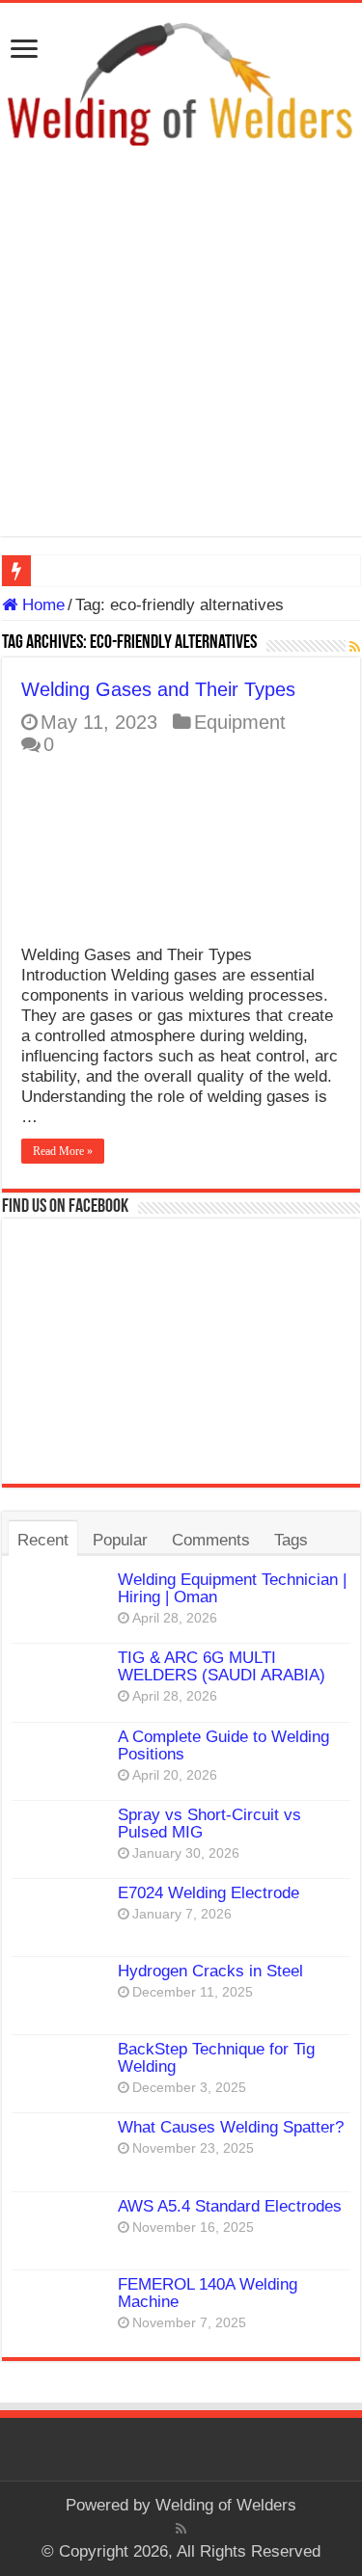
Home (41, 605)
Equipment (240, 722)
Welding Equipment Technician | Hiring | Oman (232, 1588)
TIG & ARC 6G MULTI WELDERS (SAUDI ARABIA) (222, 1666)
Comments (211, 1540)
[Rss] (181, 2529)
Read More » (63, 1151)
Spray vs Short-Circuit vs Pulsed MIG (209, 1824)
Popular (120, 1540)
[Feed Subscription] (355, 647)
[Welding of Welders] (181, 82)
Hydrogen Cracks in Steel (210, 1971)
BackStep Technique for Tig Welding (216, 2058)
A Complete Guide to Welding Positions (223, 1745)
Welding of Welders (226, 2505)
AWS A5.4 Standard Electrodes (230, 2206)
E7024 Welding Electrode (209, 1893)
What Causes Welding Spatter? (231, 2127)
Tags (291, 1540)
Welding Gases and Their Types (158, 689)
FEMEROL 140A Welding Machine (208, 2293)
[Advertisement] (181, 355)
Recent (43, 1540)
